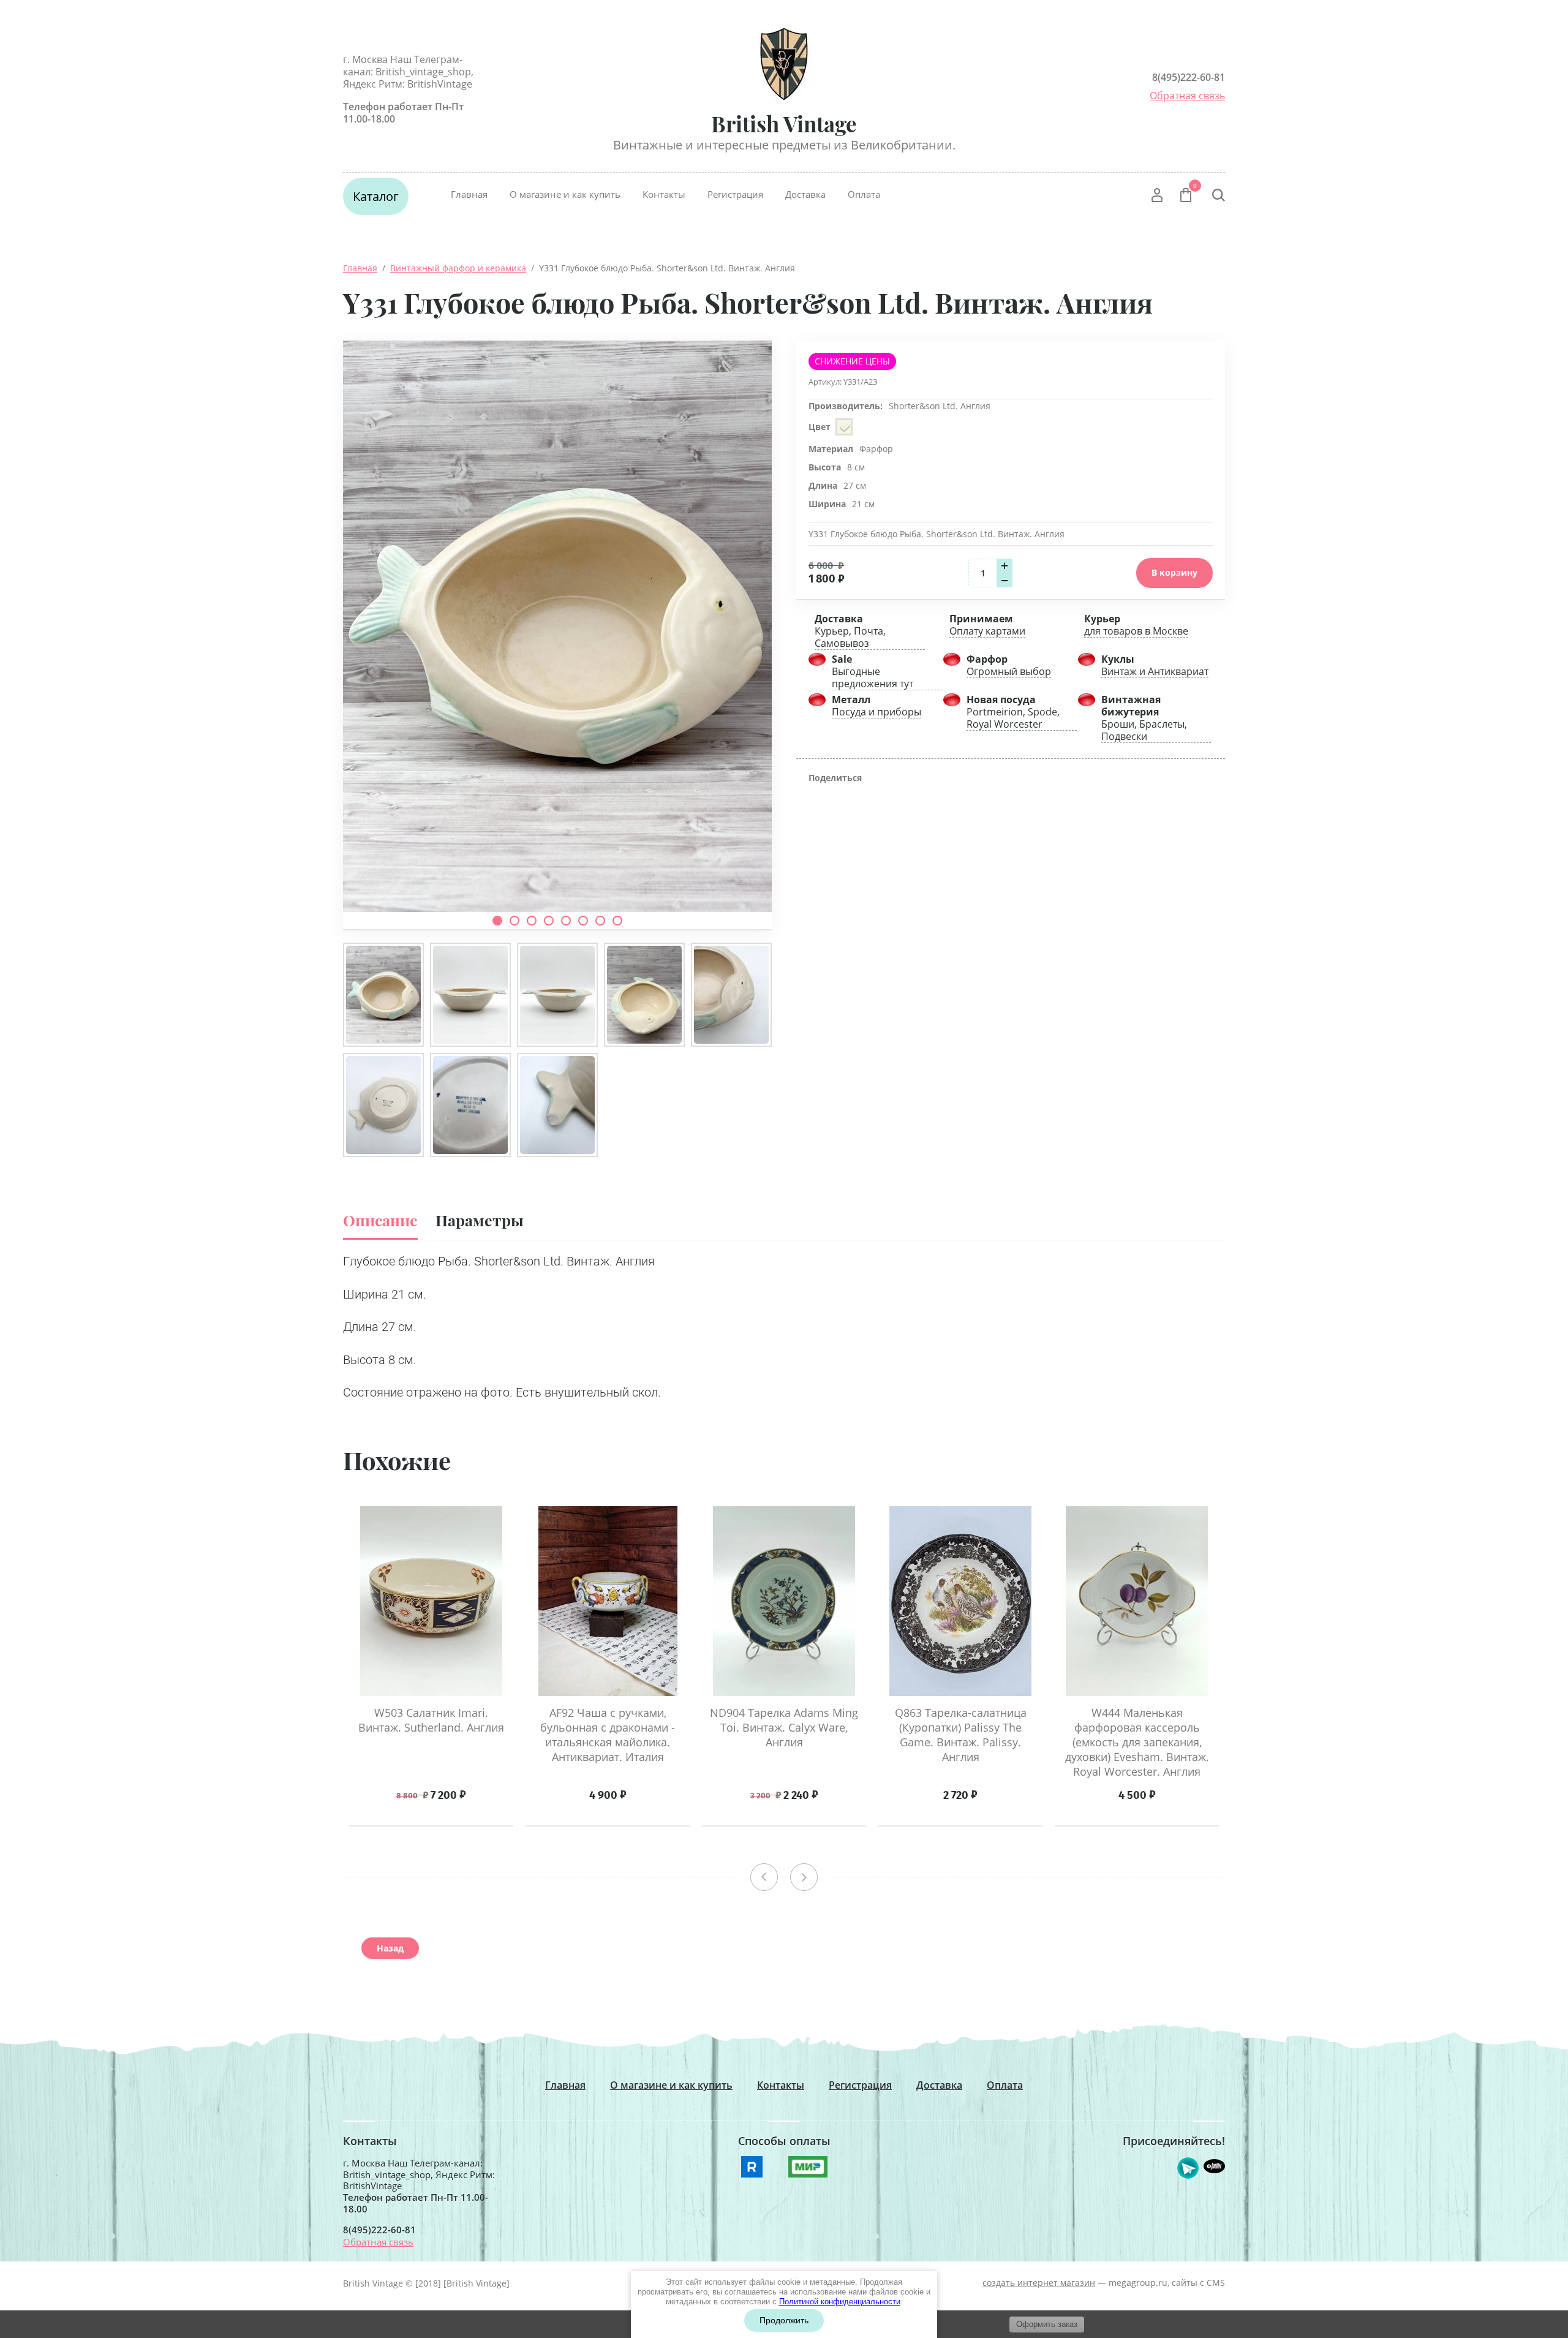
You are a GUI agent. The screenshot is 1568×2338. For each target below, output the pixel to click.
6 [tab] (583, 921)
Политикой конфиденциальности (840, 2302)
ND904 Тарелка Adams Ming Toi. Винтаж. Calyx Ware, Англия (784, 1727)
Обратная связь (1187, 96)
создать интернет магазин (1039, 2283)
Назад (390, 1948)
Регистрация (735, 194)
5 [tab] (566, 921)
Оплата (864, 194)
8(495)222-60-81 (1189, 77)
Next (804, 1877)
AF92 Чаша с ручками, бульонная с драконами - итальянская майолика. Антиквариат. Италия (608, 1735)
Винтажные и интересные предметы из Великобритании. (784, 145)
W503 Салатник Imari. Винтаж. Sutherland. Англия (431, 1720)
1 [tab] (497, 921)
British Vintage (784, 123)
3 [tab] (532, 921)
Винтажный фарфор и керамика (458, 268)
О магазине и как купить (565, 194)
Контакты (664, 194)
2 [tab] (514, 921)
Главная (469, 194)
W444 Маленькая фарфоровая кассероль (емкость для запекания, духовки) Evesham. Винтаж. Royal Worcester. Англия (1137, 1742)
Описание (380, 1220)
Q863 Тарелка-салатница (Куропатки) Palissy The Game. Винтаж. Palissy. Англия (961, 1735)
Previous (764, 1877)
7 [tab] (600, 921)
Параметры (480, 1220)
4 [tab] (549, 921)
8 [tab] (617, 921)
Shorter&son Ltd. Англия (940, 406)
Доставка (805, 194)
